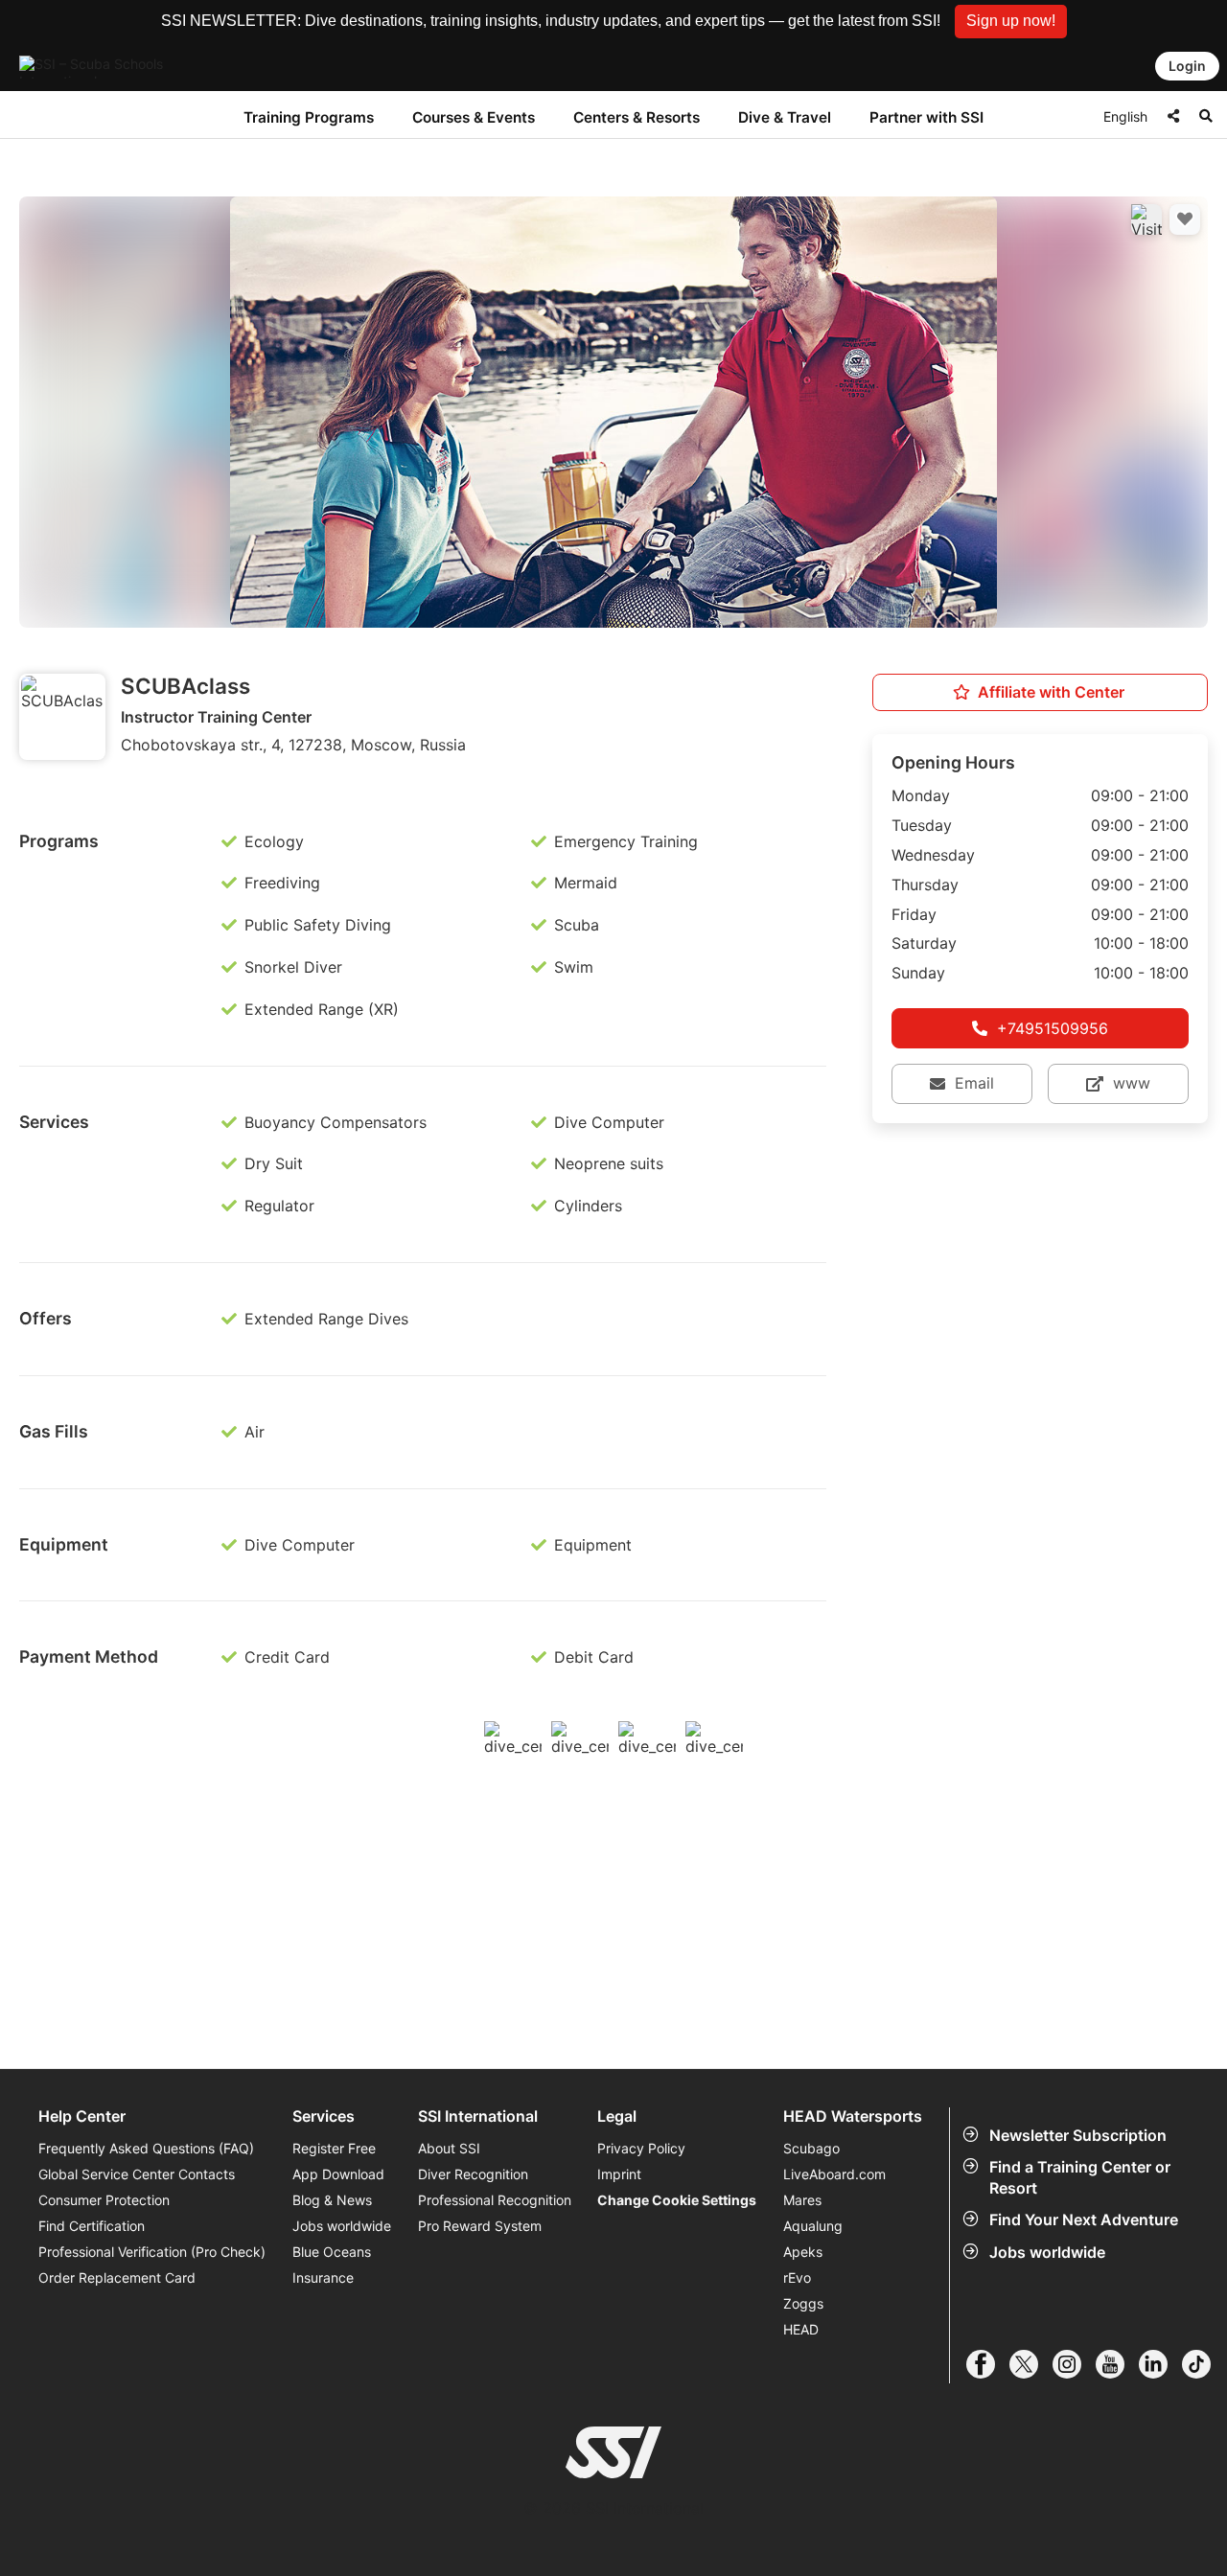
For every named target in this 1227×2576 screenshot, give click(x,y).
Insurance (323, 2277)
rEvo (797, 2277)
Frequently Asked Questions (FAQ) (146, 2148)
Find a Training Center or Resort (1080, 2177)
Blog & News (332, 2200)
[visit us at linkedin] (1160, 2364)
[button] (1011, 22)
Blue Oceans (332, 2252)
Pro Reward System (480, 2226)
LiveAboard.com (834, 2174)
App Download (338, 2174)
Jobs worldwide (1047, 2252)
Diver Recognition (473, 2174)
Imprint (619, 2174)
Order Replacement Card (117, 2277)
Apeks (803, 2252)
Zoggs (803, 2303)
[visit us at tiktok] (1204, 2364)
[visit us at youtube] (1117, 2364)
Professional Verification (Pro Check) (152, 2252)
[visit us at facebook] (988, 2364)
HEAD (801, 2329)
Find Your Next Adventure (1084, 2219)
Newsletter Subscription (1078, 2135)
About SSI (449, 2148)
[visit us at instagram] (1074, 2364)
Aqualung (813, 2226)
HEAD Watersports (853, 2116)
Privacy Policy (641, 2148)
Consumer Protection (104, 2200)
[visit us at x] (1031, 2364)
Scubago (811, 2148)
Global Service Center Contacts (137, 2174)
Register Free (334, 2148)
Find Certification (92, 2226)
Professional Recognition (495, 2200)
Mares (802, 2200)
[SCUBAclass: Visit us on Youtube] (1146, 219)
